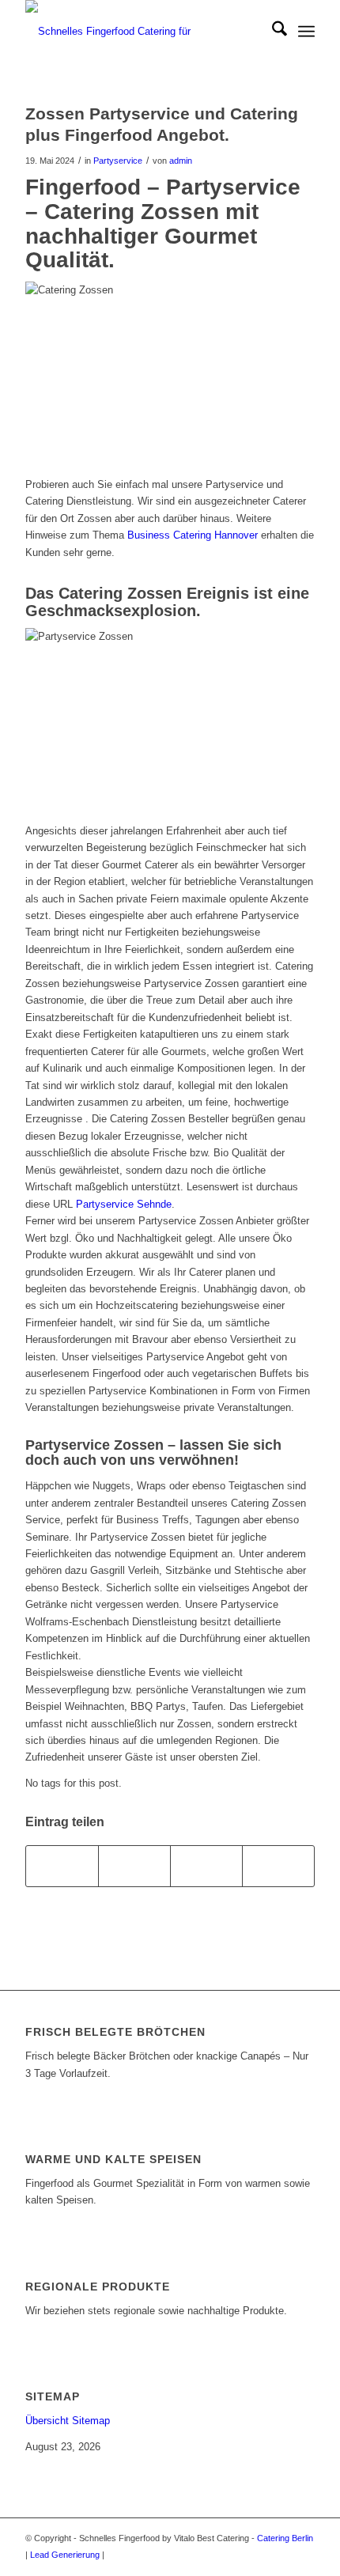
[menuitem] (272, 32)
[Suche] (272, 32)
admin (181, 161)
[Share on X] (134, 1866)
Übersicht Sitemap (68, 2421)
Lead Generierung (65, 2555)
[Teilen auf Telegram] (278, 1866)
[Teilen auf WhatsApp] (206, 1866)
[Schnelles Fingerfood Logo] (141, 32)
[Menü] (306, 32)
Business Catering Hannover (193, 535)
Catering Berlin (285, 2538)
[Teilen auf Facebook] (62, 1866)
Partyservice (118, 161)
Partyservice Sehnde (124, 1204)
